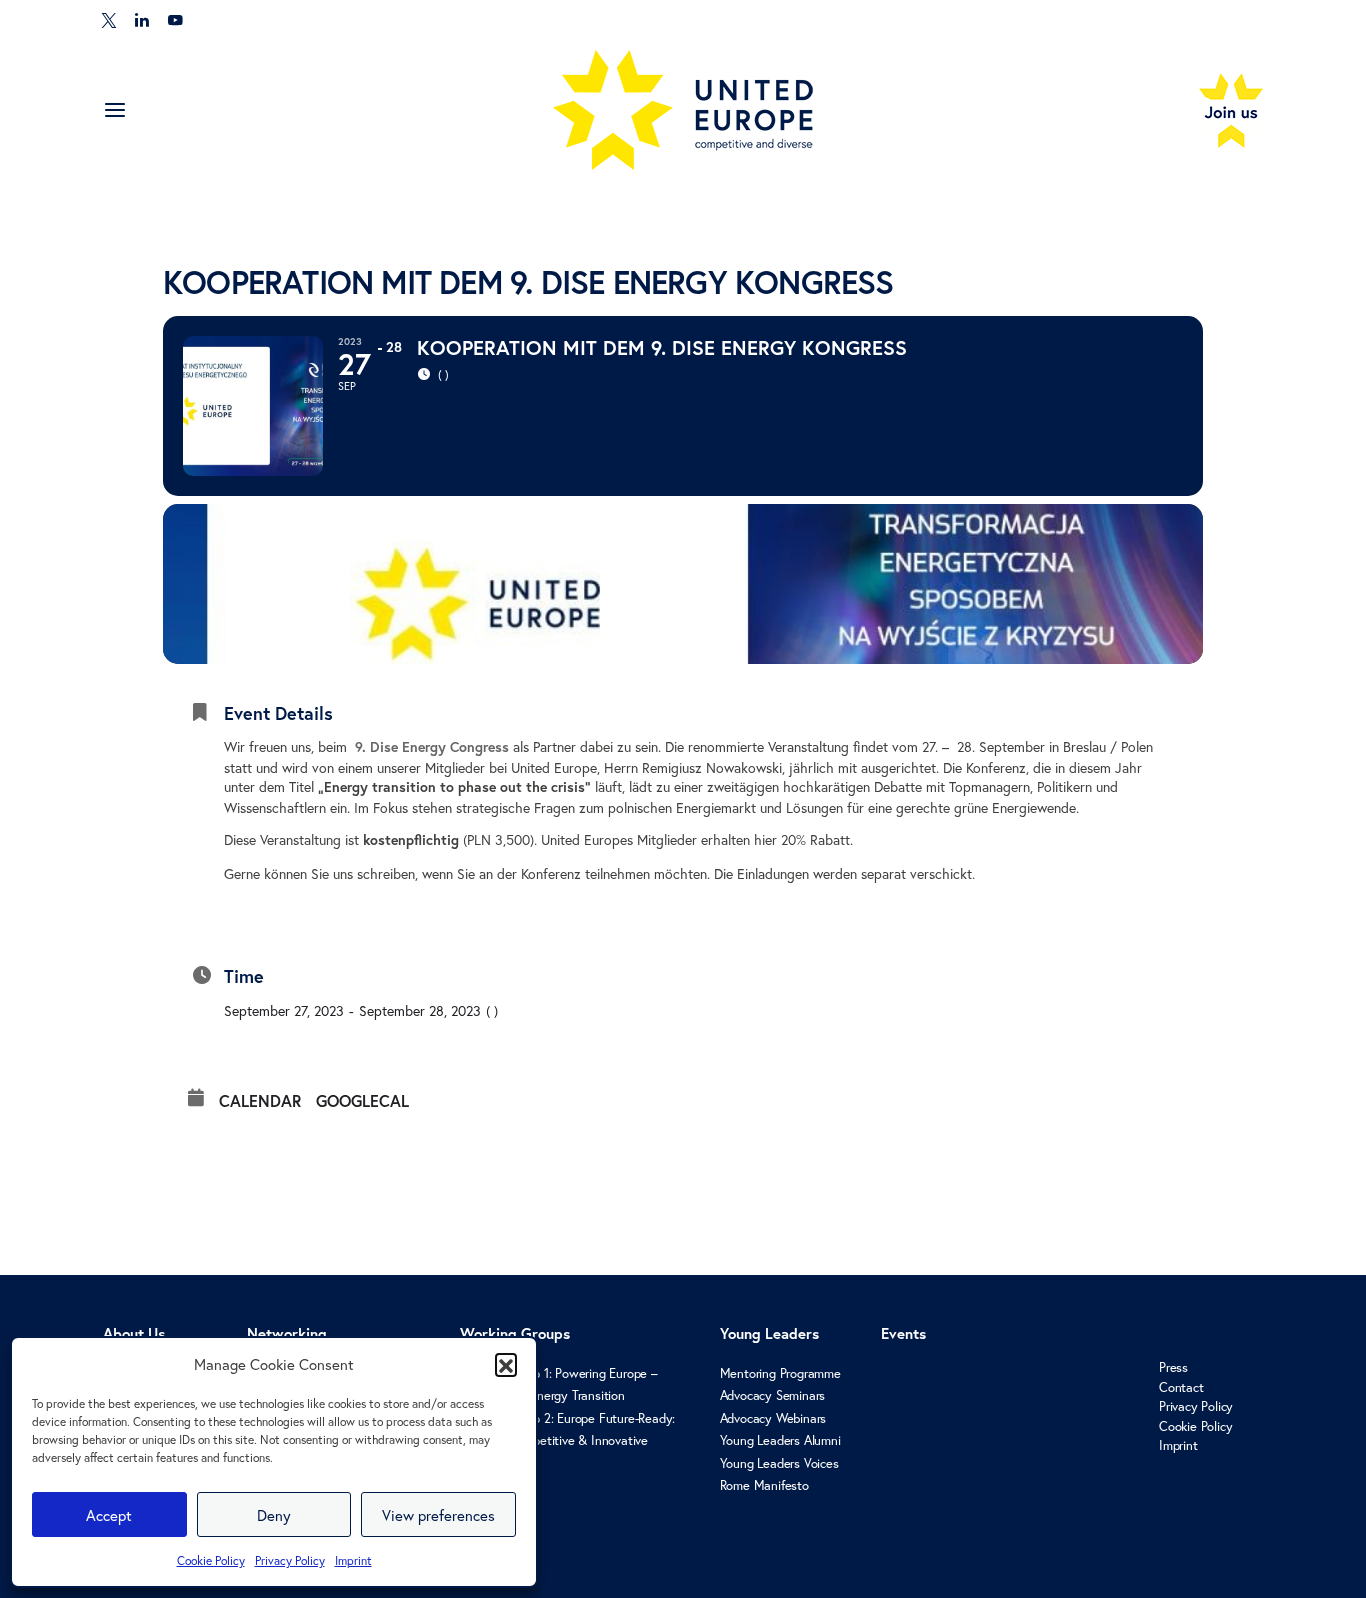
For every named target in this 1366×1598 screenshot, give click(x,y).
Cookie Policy (211, 1560)
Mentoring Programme (780, 1373)
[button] (506, 1364)
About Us (134, 1333)
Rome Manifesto (764, 1485)
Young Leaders (769, 1333)
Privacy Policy (290, 1560)
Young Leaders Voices (779, 1463)
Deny (274, 1515)
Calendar (260, 1101)
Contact (1181, 1387)
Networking (287, 1333)
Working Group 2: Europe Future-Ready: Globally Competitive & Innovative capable (568, 1441)
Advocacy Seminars (773, 1395)
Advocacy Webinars (773, 1418)
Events (903, 1333)
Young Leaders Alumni (780, 1440)
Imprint (353, 1560)
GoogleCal (362, 1101)
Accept (109, 1515)
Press (1173, 1367)
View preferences (438, 1515)
